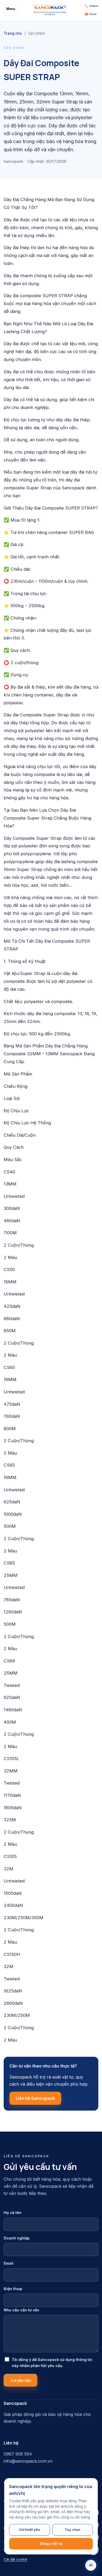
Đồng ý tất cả (51, 2543)
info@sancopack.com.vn (28, 2461)
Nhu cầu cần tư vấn (21, 2310)
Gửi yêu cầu (21, 2380)
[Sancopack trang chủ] (50, 10)
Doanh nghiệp (17, 2238)
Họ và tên (13, 2213)
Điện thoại (13, 2289)
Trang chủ (13, 33)
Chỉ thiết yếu (29, 2530)
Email (8, 2263)
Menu (11, 9)
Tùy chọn (72, 2530)
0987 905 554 (18, 2454)
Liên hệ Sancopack (35, 2098)
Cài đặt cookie (15, 2559)
